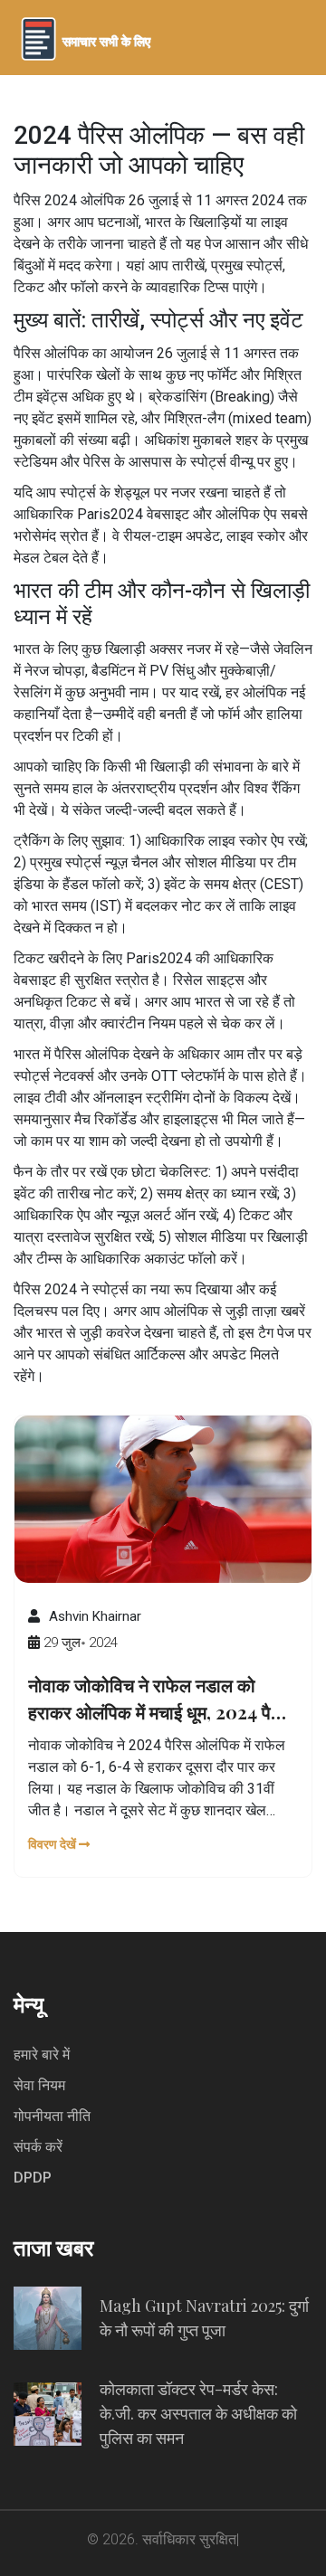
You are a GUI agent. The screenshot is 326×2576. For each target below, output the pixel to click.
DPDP (33, 2178)
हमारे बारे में (42, 2055)
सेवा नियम (39, 2085)
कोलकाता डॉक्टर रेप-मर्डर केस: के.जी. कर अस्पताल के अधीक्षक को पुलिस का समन (198, 2413)
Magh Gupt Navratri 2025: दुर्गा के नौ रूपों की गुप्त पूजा (204, 2318)
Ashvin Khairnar (95, 1616)
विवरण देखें (53, 1844)
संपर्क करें (38, 2147)
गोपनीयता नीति (52, 2116)
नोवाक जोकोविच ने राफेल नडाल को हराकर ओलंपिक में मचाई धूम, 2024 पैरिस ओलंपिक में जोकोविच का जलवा (162, 1699)
